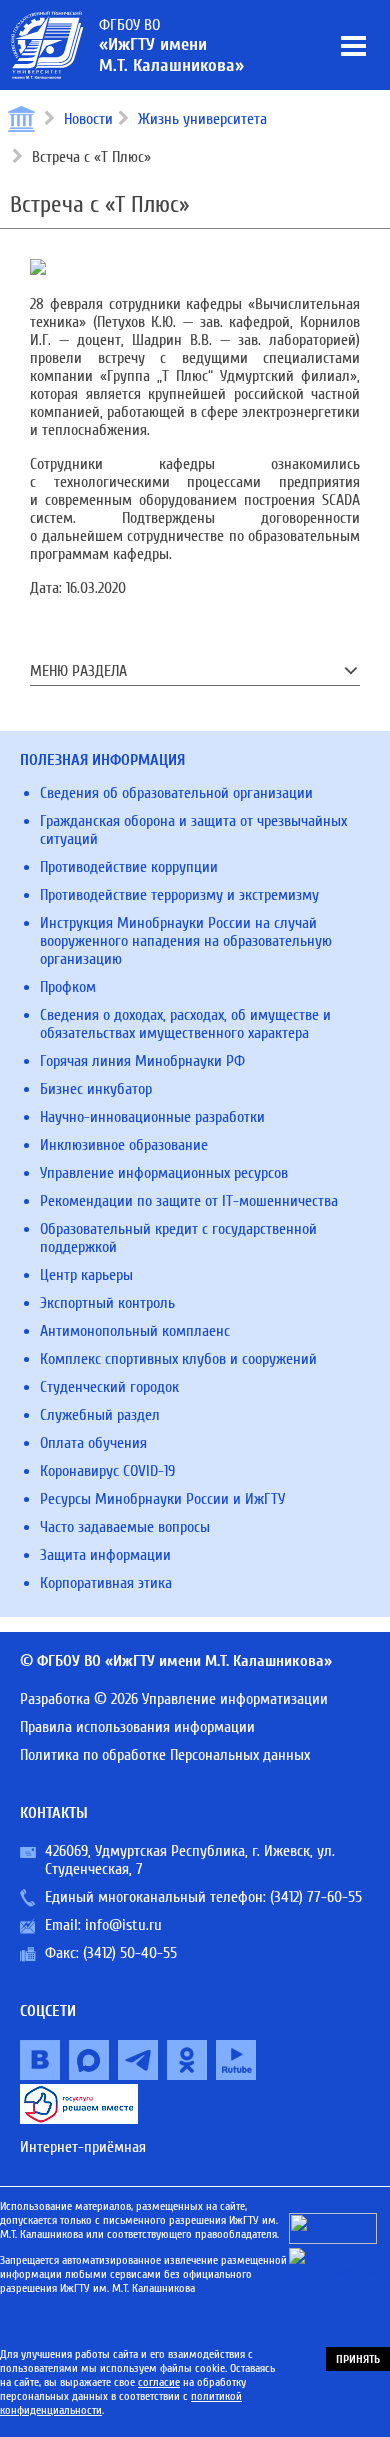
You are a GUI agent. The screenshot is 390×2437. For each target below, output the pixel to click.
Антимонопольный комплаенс (135, 1331)
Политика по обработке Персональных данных (165, 1755)
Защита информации (105, 1555)
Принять (358, 2359)
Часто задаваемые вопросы (125, 1527)
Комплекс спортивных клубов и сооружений (178, 1359)
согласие (159, 2382)
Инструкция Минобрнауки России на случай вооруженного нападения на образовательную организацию (186, 941)
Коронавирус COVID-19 (107, 1471)
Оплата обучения (93, 1443)
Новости (88, 119)
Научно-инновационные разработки (152, 1117)
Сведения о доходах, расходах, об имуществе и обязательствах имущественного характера (185, 1024)
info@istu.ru (123, 1925)
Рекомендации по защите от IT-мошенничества (189, 1201)
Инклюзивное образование (124, 1145)
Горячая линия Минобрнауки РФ (142, 1061)
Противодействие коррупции (129, 867)
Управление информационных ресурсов (164, 1173)
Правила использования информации (137, 1727)
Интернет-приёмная (83, 2147)
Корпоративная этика (106, 1583)
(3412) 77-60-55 (316, 1897)
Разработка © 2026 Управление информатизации (174, 1699)
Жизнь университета (202, 119)
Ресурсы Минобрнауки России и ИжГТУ (162, 1499)
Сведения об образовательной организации (176, 793)
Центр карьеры (86, 1275)
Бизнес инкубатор (96, 1089)
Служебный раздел (100, 1415)
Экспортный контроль (107, 1303)
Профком (68, 987)
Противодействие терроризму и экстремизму (179, 895)
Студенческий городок (109, 1387)
